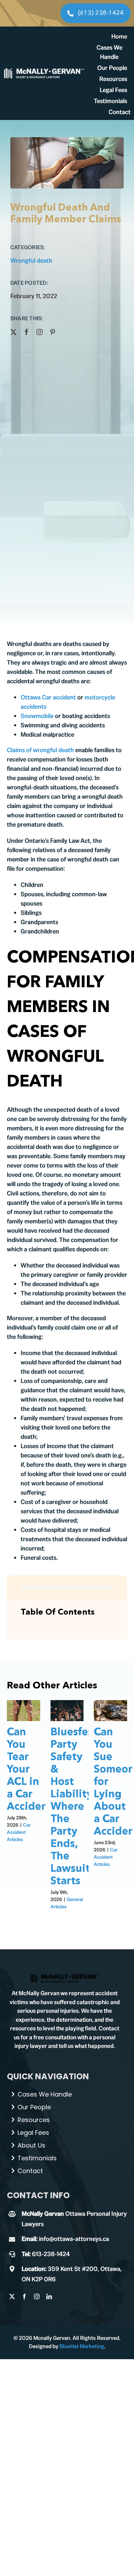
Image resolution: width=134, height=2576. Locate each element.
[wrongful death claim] (65, 1976)
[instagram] (40, 332)
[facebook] (26, 332)
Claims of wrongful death (40, 750)
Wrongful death (31, 260)
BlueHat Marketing (82, 2346)
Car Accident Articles (19, 1832)
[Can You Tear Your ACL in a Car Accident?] (24, 1711)
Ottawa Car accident (48, 697)
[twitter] (13, 332)
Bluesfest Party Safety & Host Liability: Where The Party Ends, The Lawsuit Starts (74, 1807)
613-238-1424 (51, 2254)
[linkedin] (49, 2296)
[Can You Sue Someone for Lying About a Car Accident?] (110, 1711)
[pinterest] (53, 332)
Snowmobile (37, 716)
